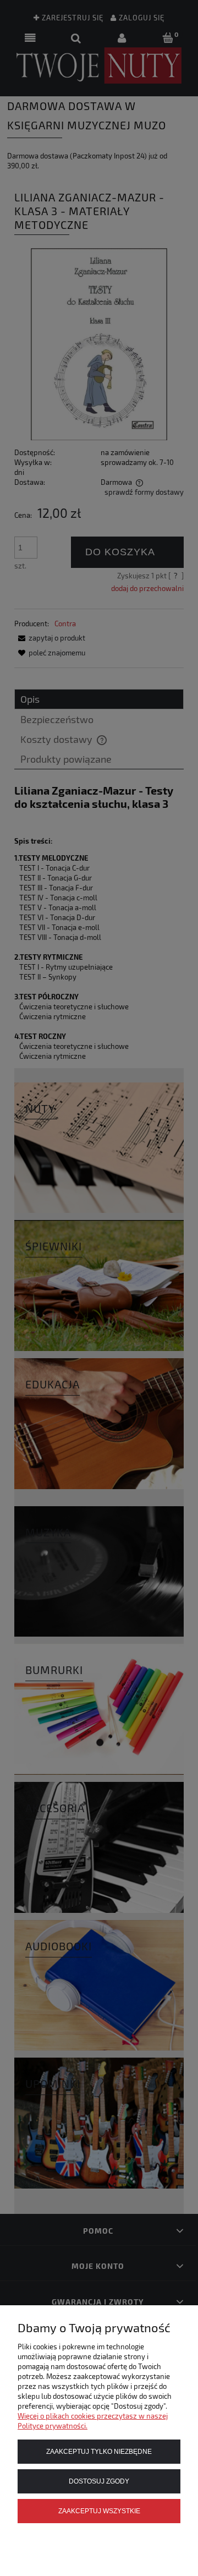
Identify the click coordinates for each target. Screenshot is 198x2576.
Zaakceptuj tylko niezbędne (99, 2451)
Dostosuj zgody (99, 2481)
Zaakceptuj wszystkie (99, 2511)
